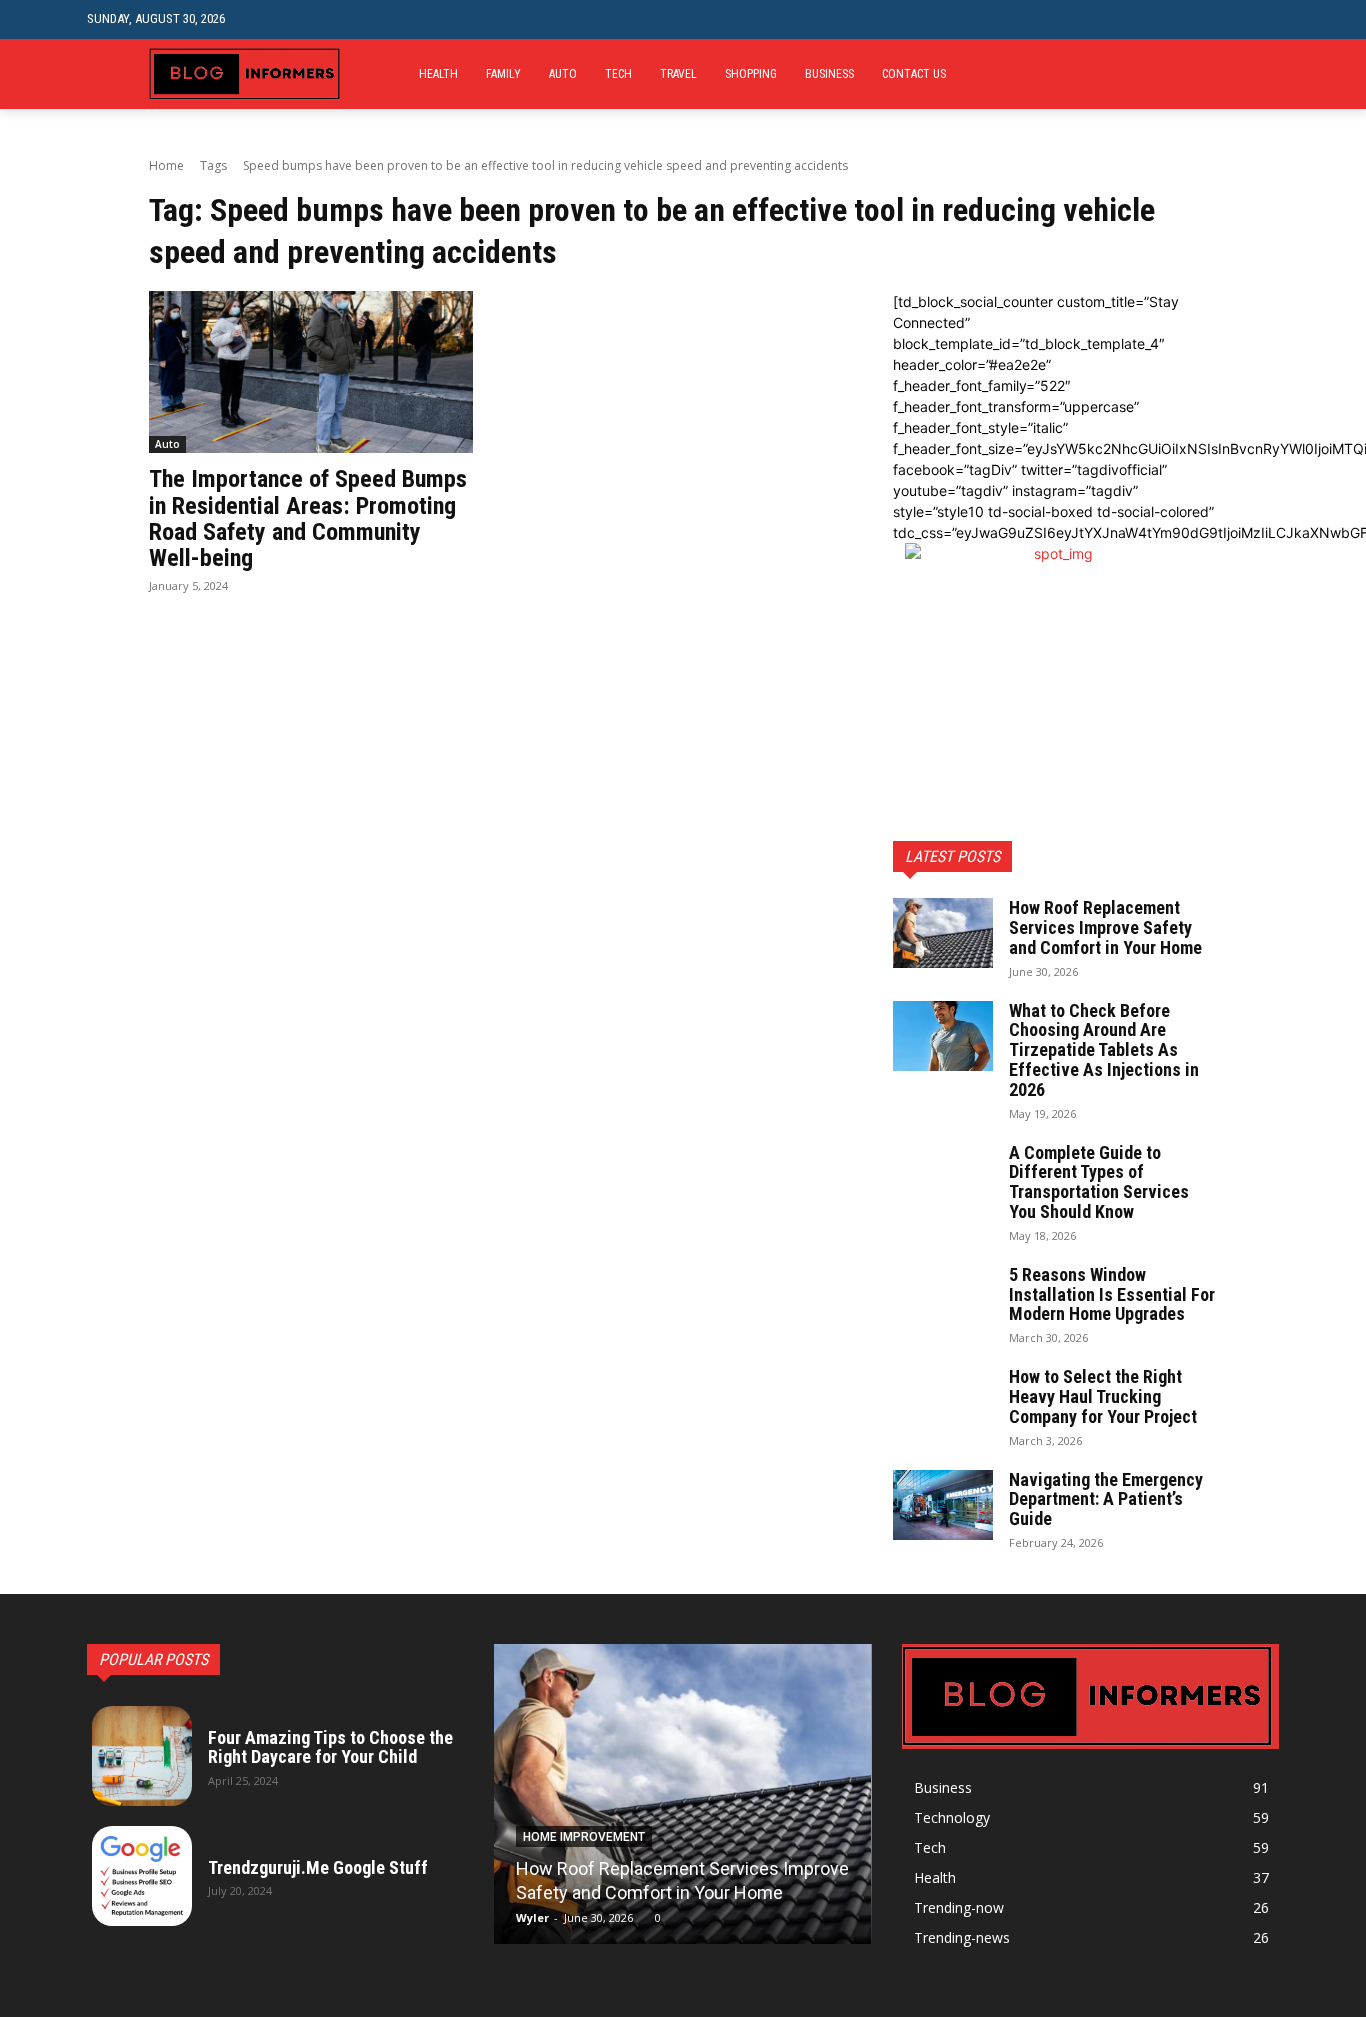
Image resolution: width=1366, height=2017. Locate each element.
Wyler (532, 1917)
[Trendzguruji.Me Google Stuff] (142, 1876)
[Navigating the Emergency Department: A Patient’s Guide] (943, 1505)
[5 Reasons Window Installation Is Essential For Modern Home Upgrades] (943, 1300)
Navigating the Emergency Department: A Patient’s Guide (1106, 1499)
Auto (167, 444)
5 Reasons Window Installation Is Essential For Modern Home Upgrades (1112, 1294)
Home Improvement (584, 1837)
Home (166, 165)
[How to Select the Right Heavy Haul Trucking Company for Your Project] (943, 1402)
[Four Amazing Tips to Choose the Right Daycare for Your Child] (142, 1756)
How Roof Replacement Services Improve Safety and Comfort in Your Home (1105, 927)
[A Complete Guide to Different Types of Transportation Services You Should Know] (943, 1178)
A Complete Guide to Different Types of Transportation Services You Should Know (1099, 1182)
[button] (1263, 19)
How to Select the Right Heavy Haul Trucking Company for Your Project (1103, 1396)
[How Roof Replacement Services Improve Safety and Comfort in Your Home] (943, 933)
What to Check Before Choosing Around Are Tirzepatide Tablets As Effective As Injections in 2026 (1104, 1050)
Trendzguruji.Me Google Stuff (318, 1867)
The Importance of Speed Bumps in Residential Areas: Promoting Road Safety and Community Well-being (308, 518)
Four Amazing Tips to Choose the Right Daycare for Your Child (330, 1747)
